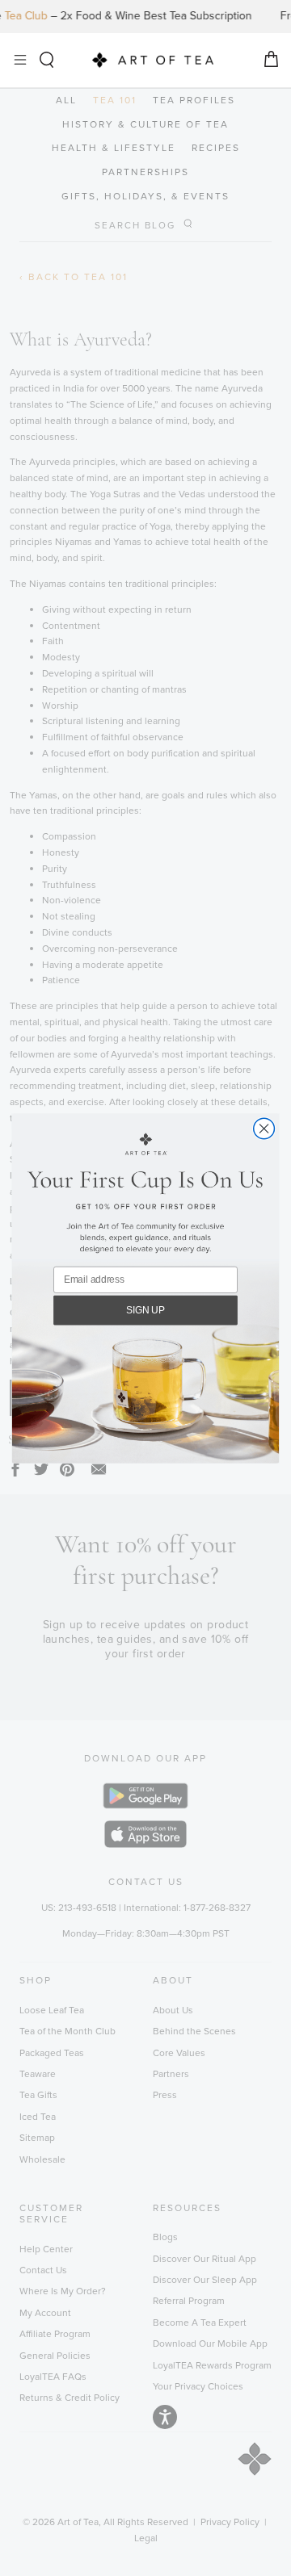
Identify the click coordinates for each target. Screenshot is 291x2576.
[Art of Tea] (153, 60)
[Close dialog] (264, 1129)
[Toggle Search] (46, 60)
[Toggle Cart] (271, 60)
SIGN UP (145, 1309)
